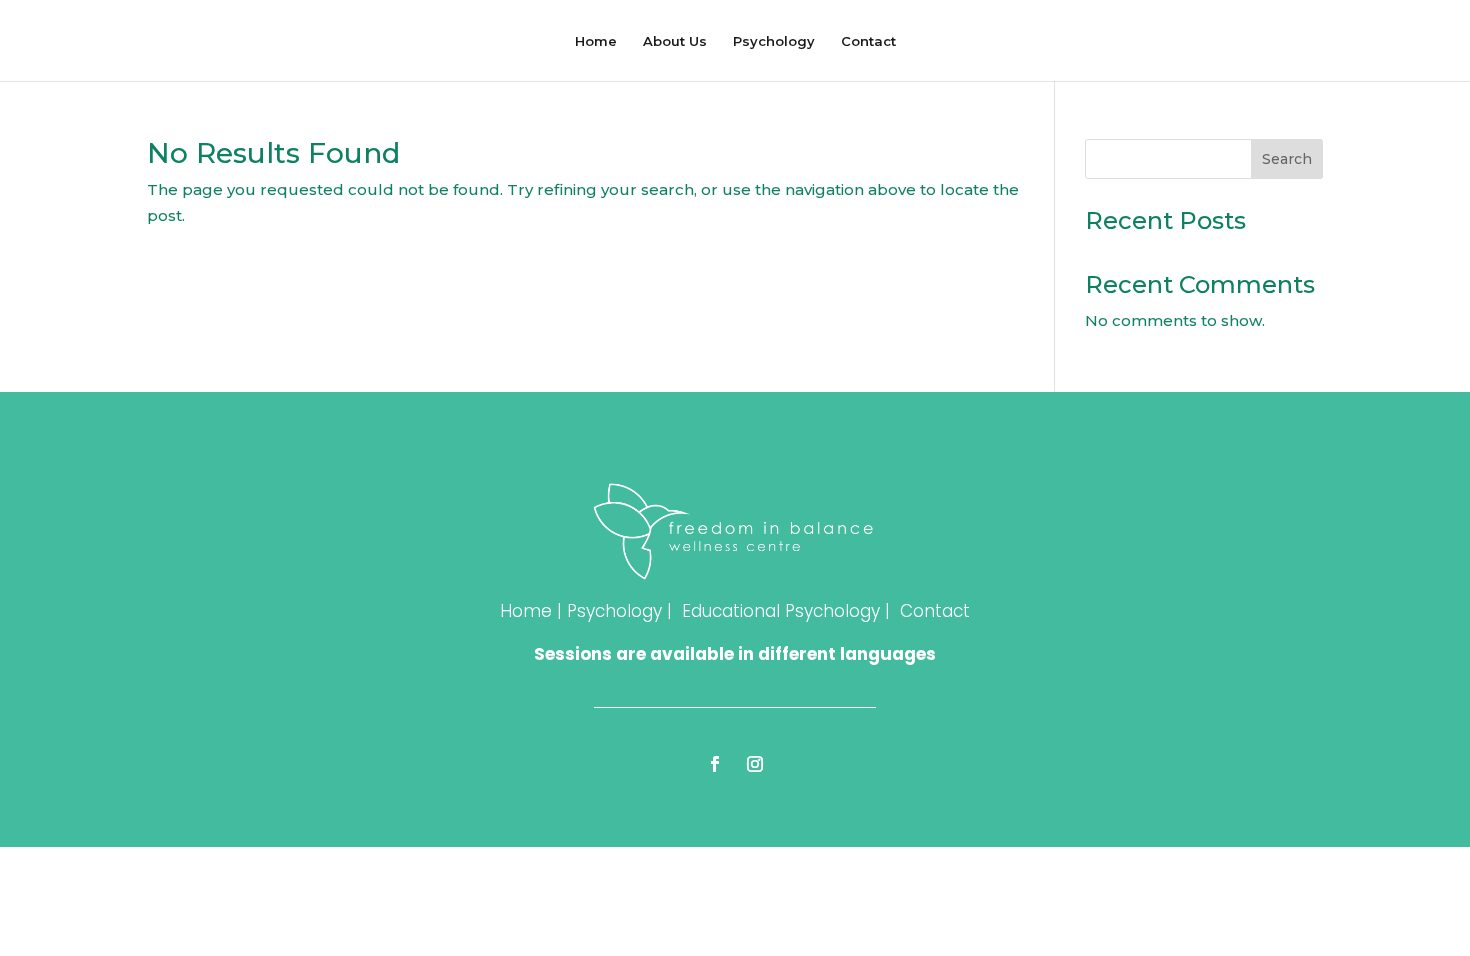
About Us (675, 41)
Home (596, 41)
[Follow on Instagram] (755, 764)
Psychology (774, 41)
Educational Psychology (781, 611)
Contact (868, 41)
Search (1287, 159)
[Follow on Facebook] (715, 764)
